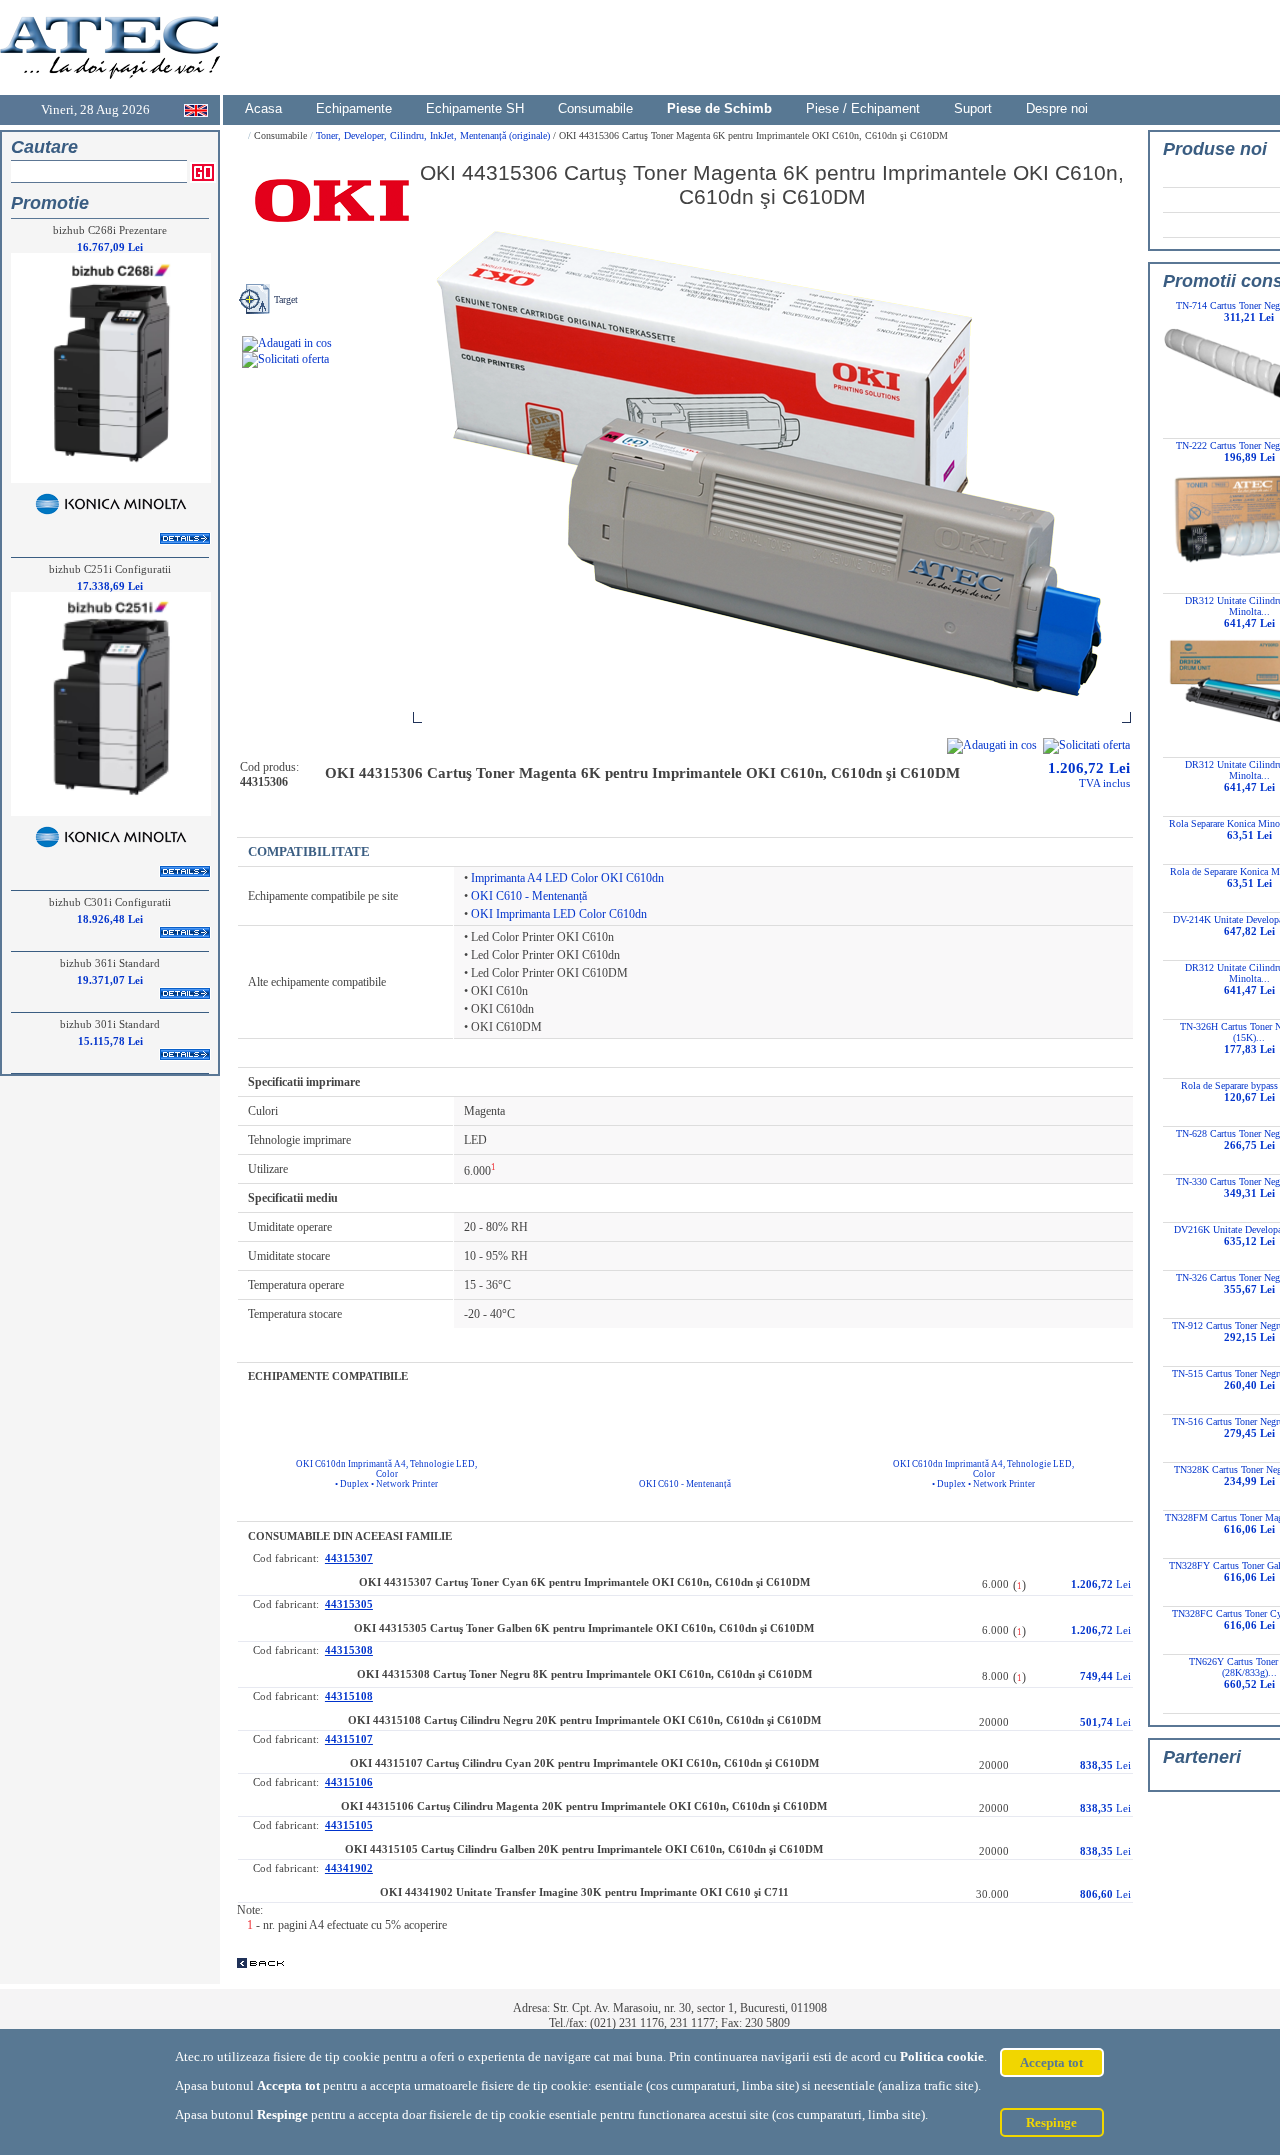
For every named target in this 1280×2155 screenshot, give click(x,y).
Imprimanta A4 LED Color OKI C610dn (567, 878)
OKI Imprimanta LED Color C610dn (559, 914)
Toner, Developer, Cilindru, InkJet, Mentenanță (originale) (434, 135)
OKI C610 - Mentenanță (529, 896)
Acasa (263, 108)
